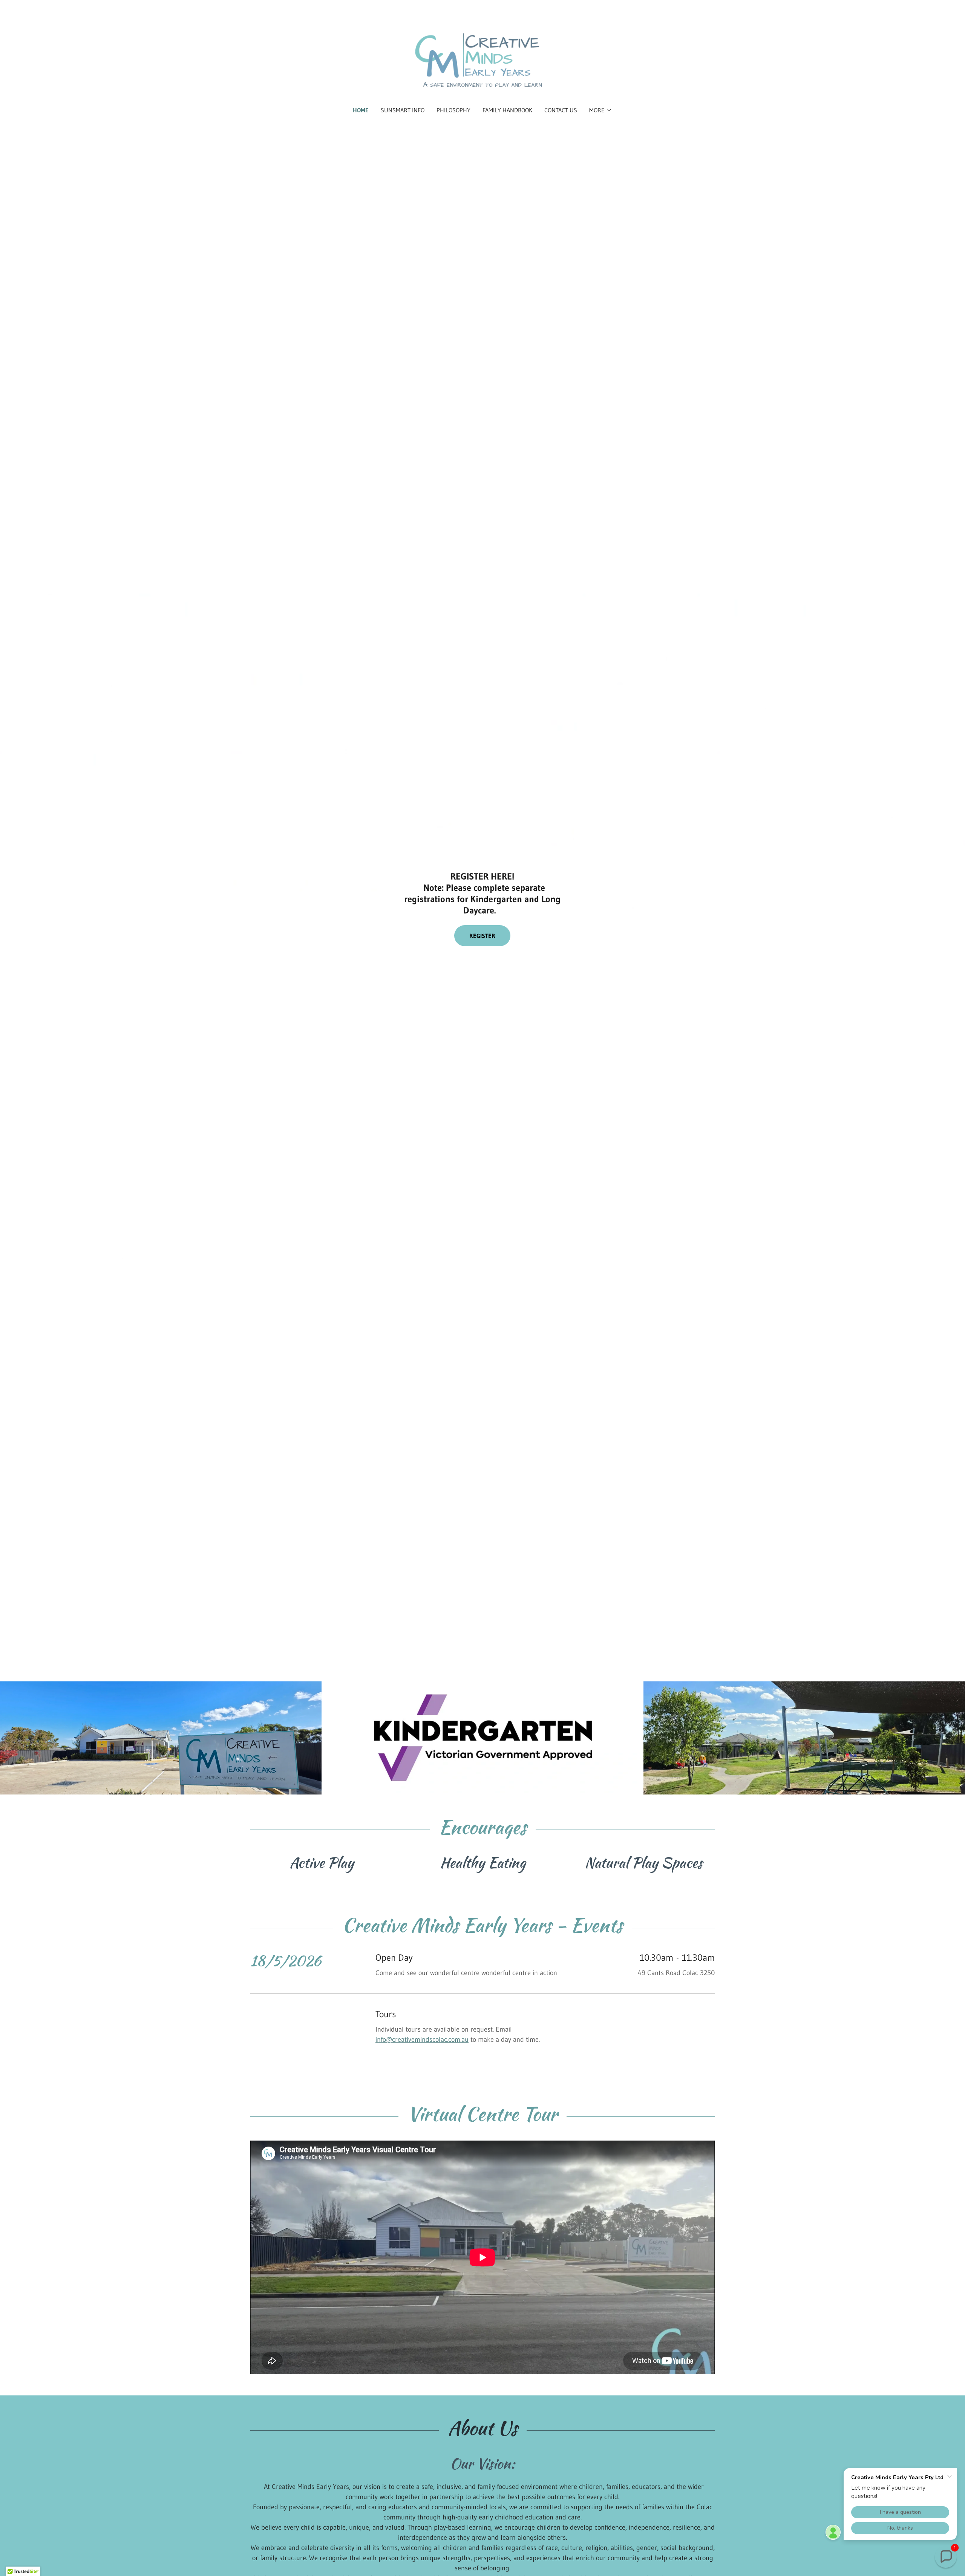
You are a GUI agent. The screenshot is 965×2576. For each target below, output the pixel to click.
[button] (601, 110)
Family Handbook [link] (507, 110)
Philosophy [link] (453, 110)
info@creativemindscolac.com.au (422, 2040)
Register (482, 936)
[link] (483, 58)
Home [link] (361, 110)
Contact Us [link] (561, 110)
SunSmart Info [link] (403, 110)
